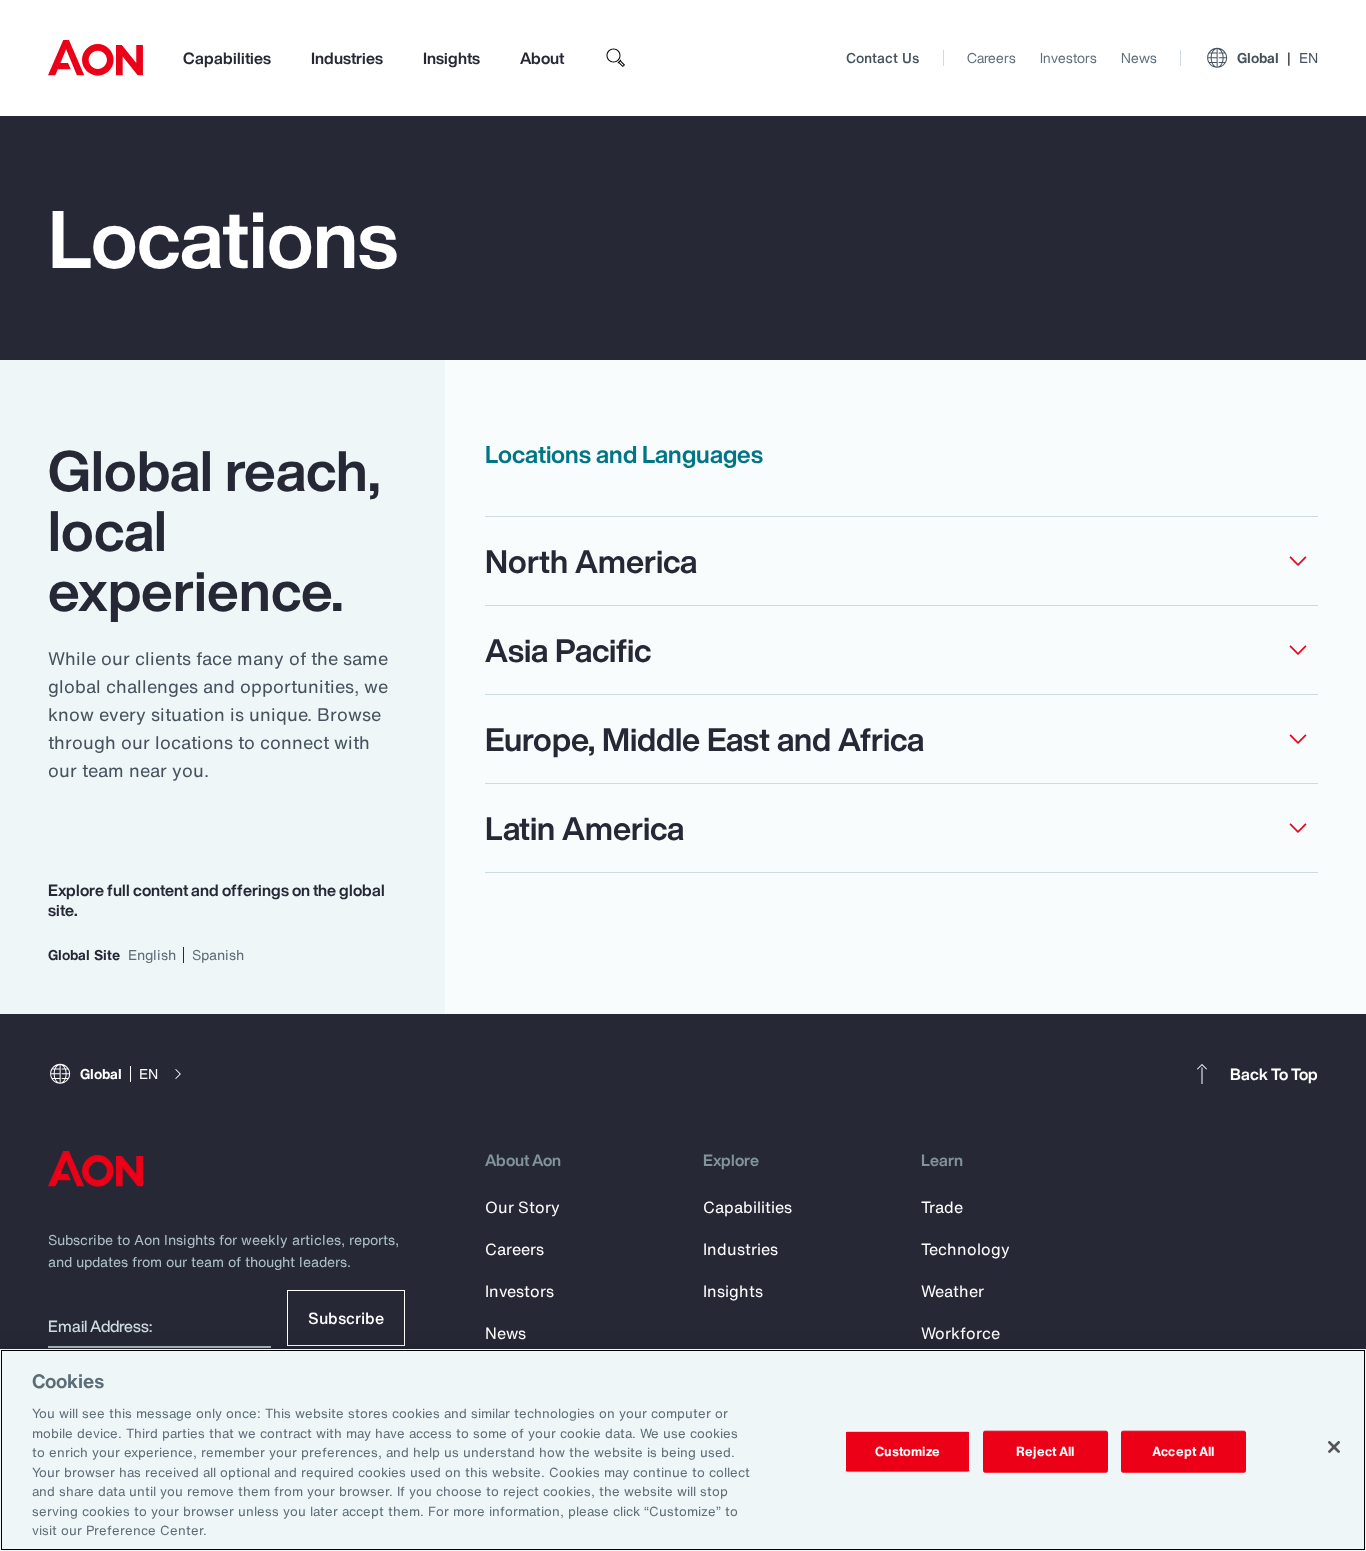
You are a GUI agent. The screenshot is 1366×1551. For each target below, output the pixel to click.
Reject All (1045, 1451)
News (1139, 57)
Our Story (522, 1207)
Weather (952, 1291)
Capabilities (227, 58)
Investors (1068, 57)
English (152, 954)
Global (1277, 57)
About (542, 58)
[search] (616, 58)
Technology (965, 1249)
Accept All (1183, 1451)
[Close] (1334, 1447)
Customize (907, 1451)
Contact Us (882, 57)
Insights (451, 58)
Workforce (960, 1333)
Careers (991, 57)
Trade (942, 1207)
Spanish (218, 954)
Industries (347, 58)
